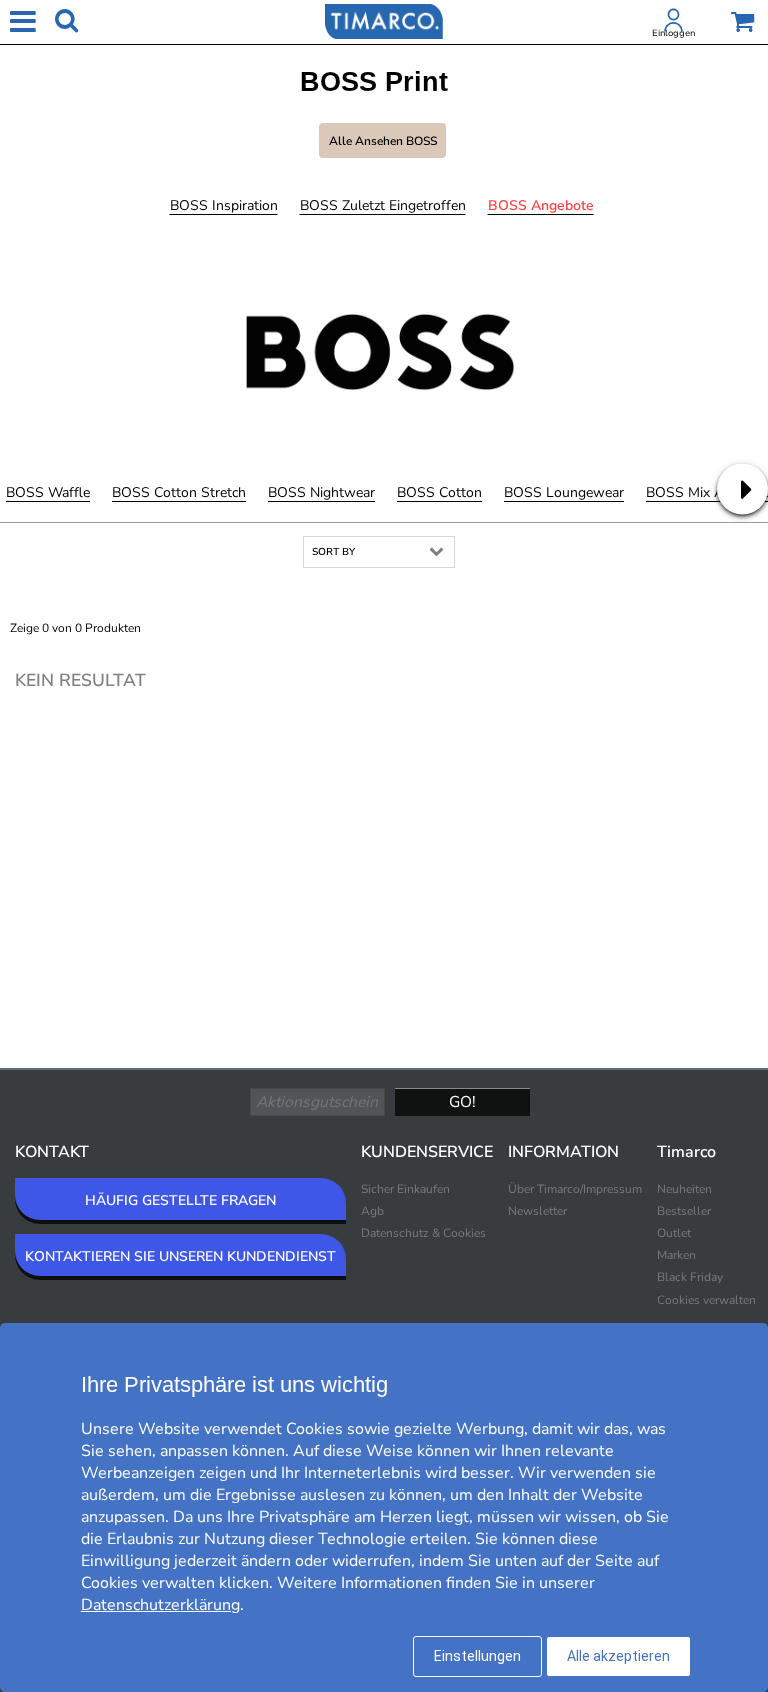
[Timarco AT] (384, 20)
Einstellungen (477, 1656)
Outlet (674, 1233)
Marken (676, 1255)
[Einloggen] (674, 24)
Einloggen (673, 33)
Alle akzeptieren (618, 1656)
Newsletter (537, 1211)
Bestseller (684, 1211)
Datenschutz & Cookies (423, 1233)
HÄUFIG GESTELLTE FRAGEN (180, 1200)
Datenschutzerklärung (160, 1605)
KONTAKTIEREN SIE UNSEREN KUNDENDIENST (180, 1256)
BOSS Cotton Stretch (179, 492)
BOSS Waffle (48, 492)
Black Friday (690, 1277)
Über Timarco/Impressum (575, 1189)
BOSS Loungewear (564, 492)
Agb (372, 1211)
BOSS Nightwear (321, 492)
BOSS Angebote (541, 205)
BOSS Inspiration (224, 205)
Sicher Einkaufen (405, 1189)
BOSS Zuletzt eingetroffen (383, 205)
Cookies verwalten (706, 1300)
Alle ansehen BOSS (383, 141)
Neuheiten (684, 1189)
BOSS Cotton (439, 492)
